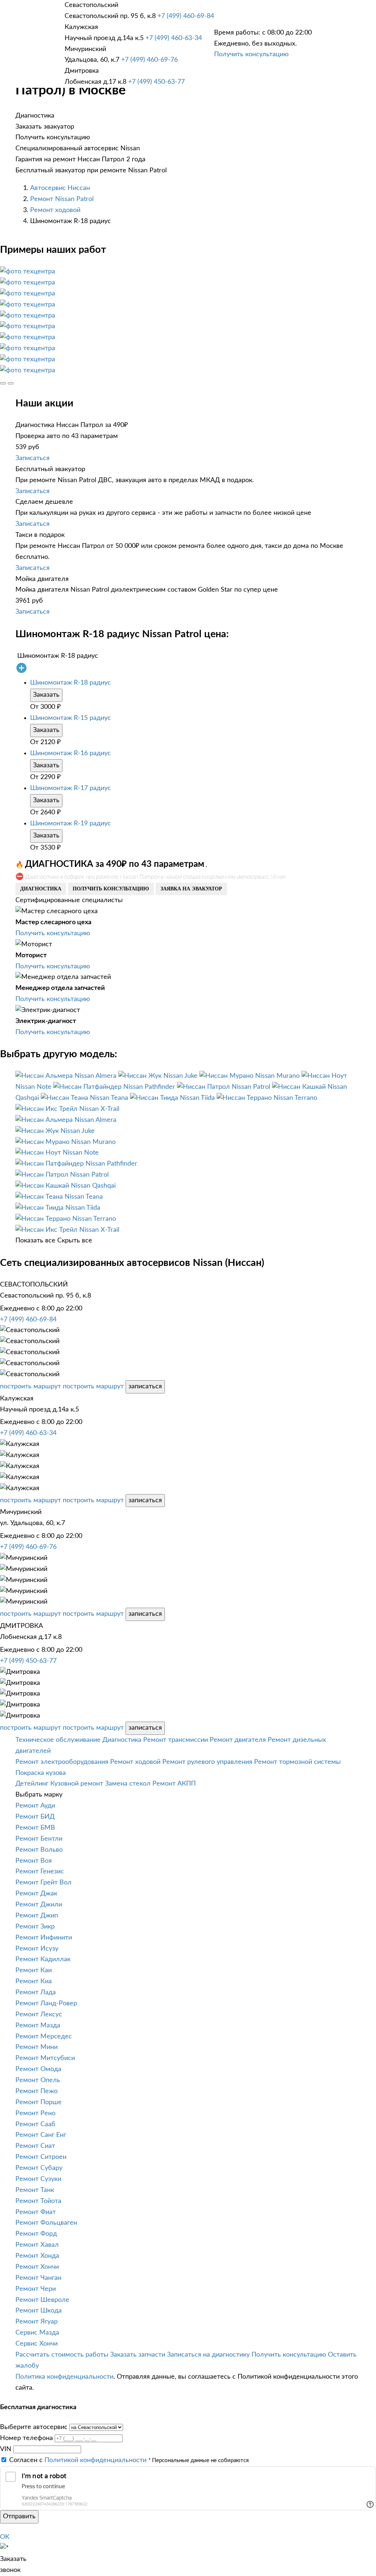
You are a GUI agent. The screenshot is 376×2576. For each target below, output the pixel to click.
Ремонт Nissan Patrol (62, 199)
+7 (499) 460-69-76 (149, 60)
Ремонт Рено (35, 2113)
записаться (145, 1386)
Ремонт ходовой (55, 210)
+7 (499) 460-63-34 (174, 38)
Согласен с (78, 2460)
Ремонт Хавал (37, 2245)
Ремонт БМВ (35, 1828)
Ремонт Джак (36, 1894)
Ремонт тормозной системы (297, 1762)
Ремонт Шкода (39, 2311)
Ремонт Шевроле (42, 2300)
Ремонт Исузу (37, 1949)
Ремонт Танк (35, 2190)
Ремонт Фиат (36, 2212)
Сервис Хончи (37, 2344)
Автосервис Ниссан (60, 188)
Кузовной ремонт (77, 1784)
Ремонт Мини (37, 2047)
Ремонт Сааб (35, 2124)
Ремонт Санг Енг (41, 2135)
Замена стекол (128, 1784)
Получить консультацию (251, 54)
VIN (6, 2449)
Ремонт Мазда (38, 2026)
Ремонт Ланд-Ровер (46, 2003)
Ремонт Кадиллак (43, 1959)
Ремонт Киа (34, 1981)
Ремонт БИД (35, 1817)
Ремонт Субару (39, 2168)
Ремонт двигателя (238, 1740)
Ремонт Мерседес (44, 2037)
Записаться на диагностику (208, 2355)
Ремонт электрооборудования (62, 1762)
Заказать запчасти (138, 2355)
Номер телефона (26, 2438)
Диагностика (122, 1740)
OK (5, 2537)
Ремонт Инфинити (44, 1938)
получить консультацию (111, 889)
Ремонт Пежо (37, 2091)
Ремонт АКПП (174, 1784)
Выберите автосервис (34, 2427)
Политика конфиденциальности (64, 2377)
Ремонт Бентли (39, 1839)
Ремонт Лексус (39, 2014)
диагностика (41, 889)
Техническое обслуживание (58, 1740)
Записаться (32, 458)
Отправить (19, 2516)
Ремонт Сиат (35, 2146)
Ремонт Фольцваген (46, 2223)
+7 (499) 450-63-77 (156, 82)
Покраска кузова (41, 1773)
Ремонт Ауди (35, 1806)
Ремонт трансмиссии (176, 1740)
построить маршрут (30, 1386)
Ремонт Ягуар (37, 2322)
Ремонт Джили (39, 1905)
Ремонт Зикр (35, 1927)
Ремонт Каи (34, 1970)
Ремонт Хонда (37, 2256)
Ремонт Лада (36, 1992)
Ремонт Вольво (39, 1850)
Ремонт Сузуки (38, 2179)
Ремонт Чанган (38, 2278)
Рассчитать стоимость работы (62, 2355)
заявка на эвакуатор (191, 889)
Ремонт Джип (37, 1916)
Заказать (46, 695)
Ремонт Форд (36, 2234)
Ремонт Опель (38, 2080)
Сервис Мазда (37, 2333)
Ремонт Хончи (37, 2267)
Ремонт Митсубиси (45, 2058)
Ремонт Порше (39, 2102)
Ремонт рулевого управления (207, 1762)
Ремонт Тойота (38, 2201)
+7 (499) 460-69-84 (186, 16)
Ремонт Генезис (40, 1872)
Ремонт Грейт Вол (44, 1883)
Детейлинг (32, 1784)
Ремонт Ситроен (41, 2157)
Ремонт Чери (36, 2289)
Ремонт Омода (38, 2069)
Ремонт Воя (34, 1861)
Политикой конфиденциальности (95, 2460)
